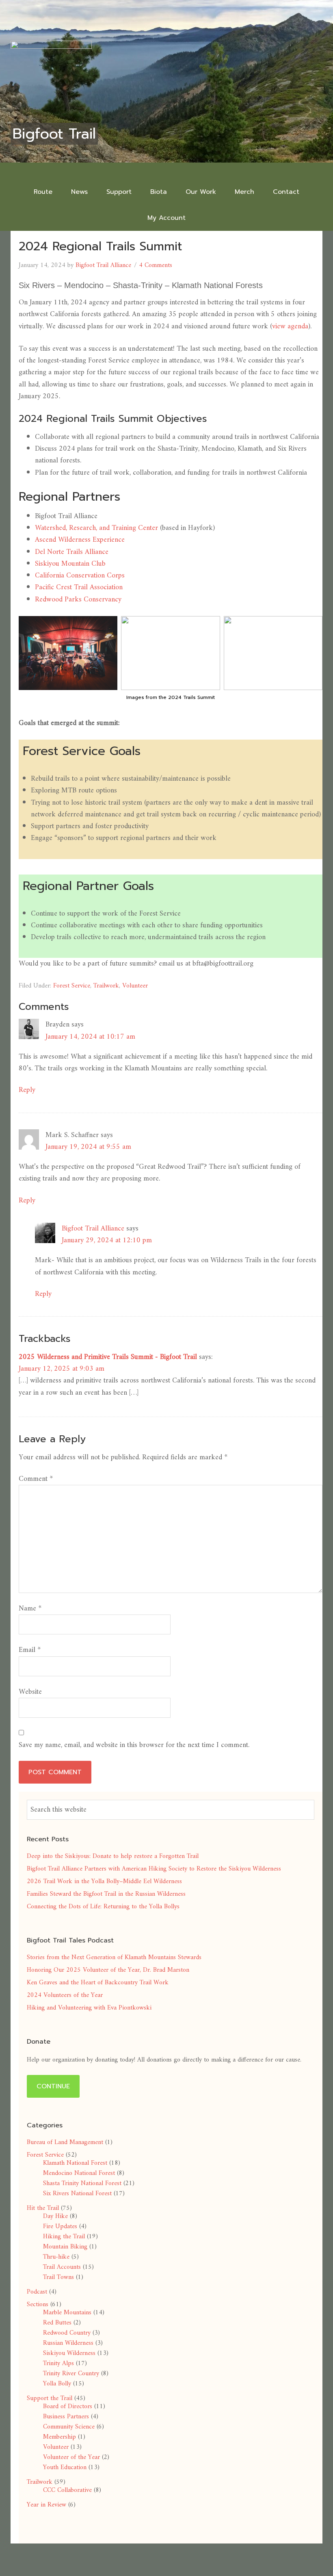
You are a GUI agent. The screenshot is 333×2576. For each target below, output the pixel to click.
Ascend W (50, 540)
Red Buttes (57, 2323)
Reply (27, 1090)
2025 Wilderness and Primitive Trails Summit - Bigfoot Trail (108, 1357)
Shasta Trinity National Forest (82, 2183)
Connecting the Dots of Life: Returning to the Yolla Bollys (103, 1907)
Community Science (69, 2427)
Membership (59, 2437)
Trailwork (106, 986)
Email (30, 1650)
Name (30, 1609)
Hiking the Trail (64, 2237)
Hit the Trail (43, 2208)
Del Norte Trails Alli (65, 552)
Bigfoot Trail (54, 134)
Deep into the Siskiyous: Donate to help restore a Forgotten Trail (113, 1856)
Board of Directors (68, 2407)
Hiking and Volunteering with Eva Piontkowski (89, 2008)
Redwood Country (67, 2333)
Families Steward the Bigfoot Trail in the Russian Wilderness (106, 1894)
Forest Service (72, 986)
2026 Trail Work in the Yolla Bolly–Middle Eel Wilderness (104, 1882)
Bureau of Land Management (65, 2142)
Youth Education (65, 2467)
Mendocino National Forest (79, 2173)
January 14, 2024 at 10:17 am (90, 1037)
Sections (38, 2305)
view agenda (290, 327)
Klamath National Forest (75, 2163)
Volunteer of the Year (71, 2457)
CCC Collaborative (67, 2490)
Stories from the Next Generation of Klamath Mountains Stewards (114, 1957)
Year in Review (46, 2505)
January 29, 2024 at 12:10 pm (107, 1240)
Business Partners (66, 2417)
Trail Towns (58, 2277)
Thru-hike (56, 2257)
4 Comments (156, 265)
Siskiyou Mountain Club (70, 564)
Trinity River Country (71, 2374)
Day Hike (55, 2216)
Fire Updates (60, 2227)
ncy (117, 600)
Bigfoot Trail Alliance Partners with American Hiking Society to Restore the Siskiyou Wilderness (154, 1869)
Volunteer (135, 986)
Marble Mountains (67, 2313)
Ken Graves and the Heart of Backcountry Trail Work (98, 1983)
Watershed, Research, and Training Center (96, 528)
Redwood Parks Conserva (73, 600)
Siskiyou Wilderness (69, 2353)
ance (102, 552)
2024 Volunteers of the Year (65, 1995)
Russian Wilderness (68, 2343)
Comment (36, 1479)
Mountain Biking (65, 2247)
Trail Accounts (62, 2267)
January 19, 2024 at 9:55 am (88, 1147)
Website (30, 1692)
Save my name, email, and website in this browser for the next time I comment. (134, 1745)
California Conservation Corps (80, 576)
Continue (53, 2086)
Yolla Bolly (57, 2384)
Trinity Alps (58, 2363)
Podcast (37, 2292)
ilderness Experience (95, 540)
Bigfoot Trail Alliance (93, 1229)
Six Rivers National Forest (77, 2194)
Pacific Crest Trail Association (79, 587)
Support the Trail (50, 2398)
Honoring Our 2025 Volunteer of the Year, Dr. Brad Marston (108, 1970)
